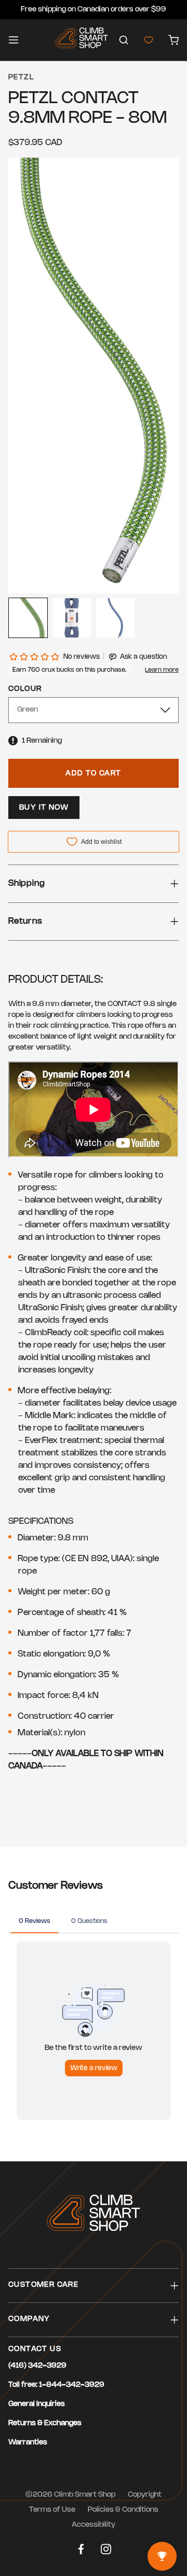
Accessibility (94, 2525)
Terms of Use (52, 2510)
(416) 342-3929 (37, 2366)
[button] (124, 40)
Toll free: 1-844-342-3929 (56, 2385)
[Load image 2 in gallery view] (72, 618)
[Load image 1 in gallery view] (28, 618)
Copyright (145, 2495)
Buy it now (44, 808)
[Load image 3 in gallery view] (115, 618)
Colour (25, 689)
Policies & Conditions (123, 2510)
